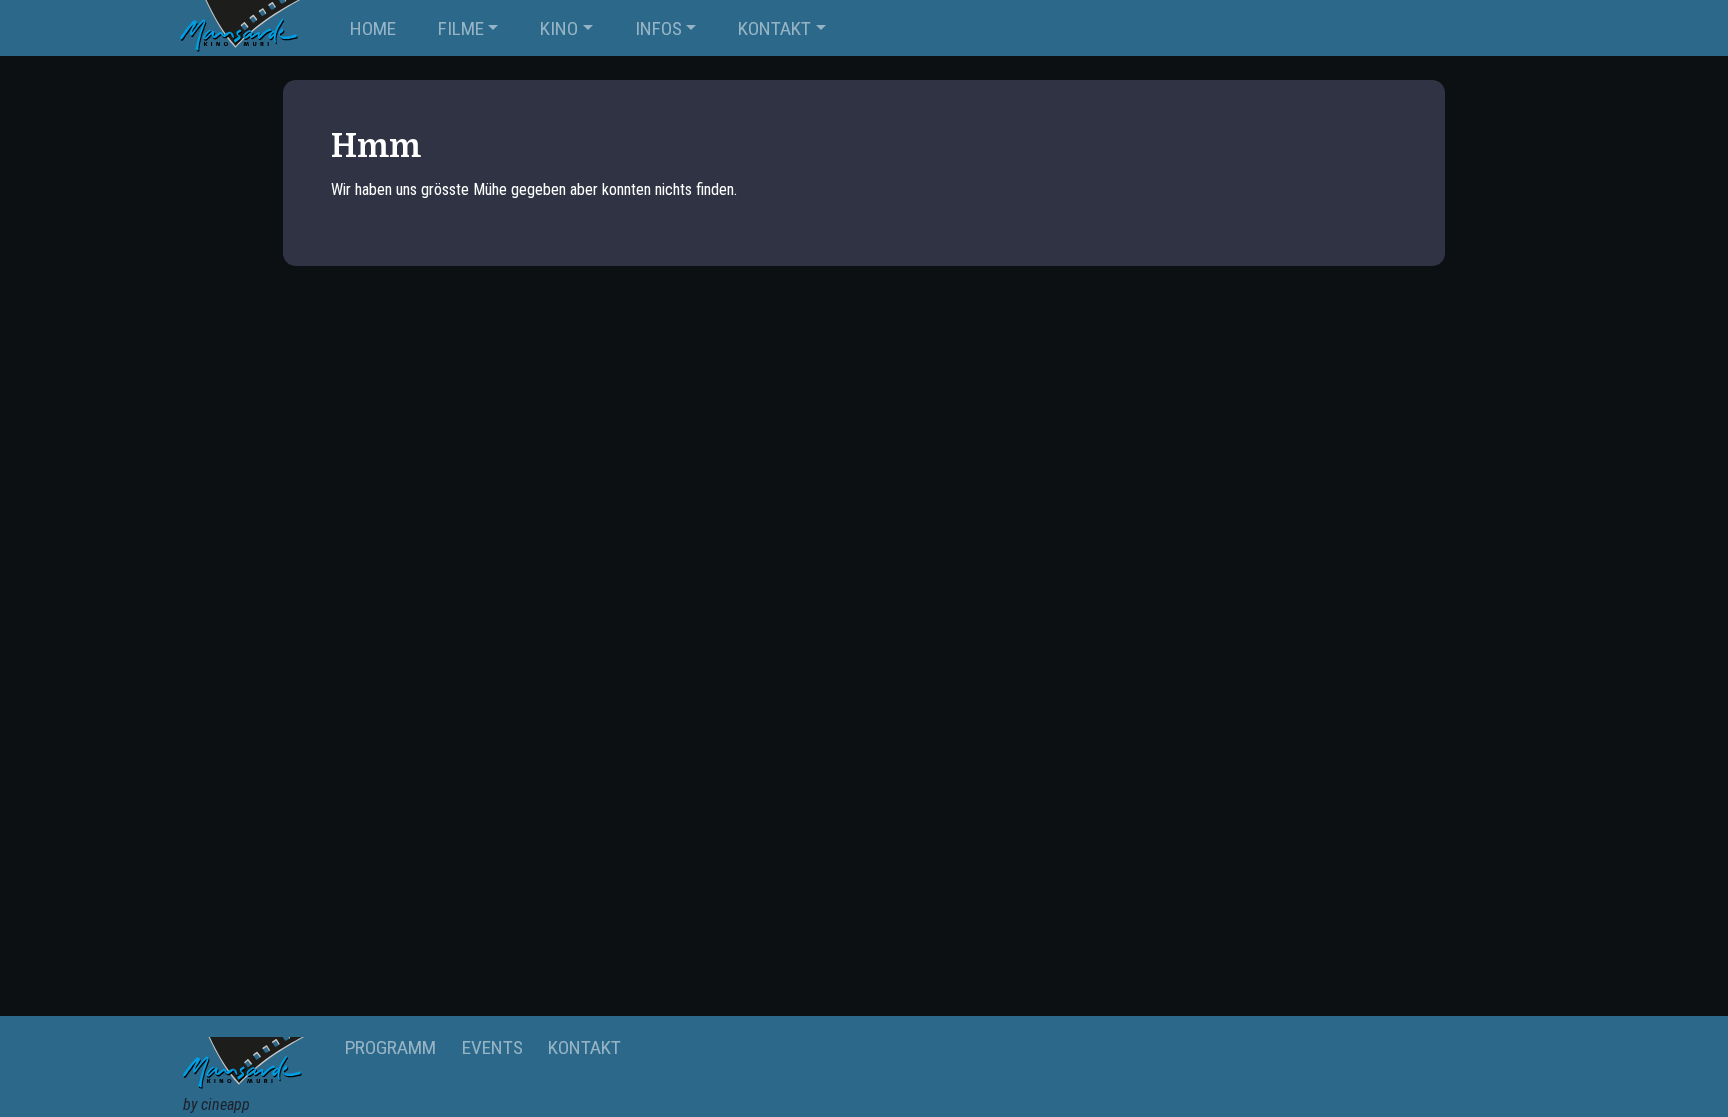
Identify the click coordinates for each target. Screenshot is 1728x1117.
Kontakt (584, 1047)
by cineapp (216, 1104)
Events (492, 1047)
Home (373, 28)
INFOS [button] (658, 28)
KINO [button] (559, 28)
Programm (390, 1047)
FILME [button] (461, 28)
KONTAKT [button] (774, 28)
